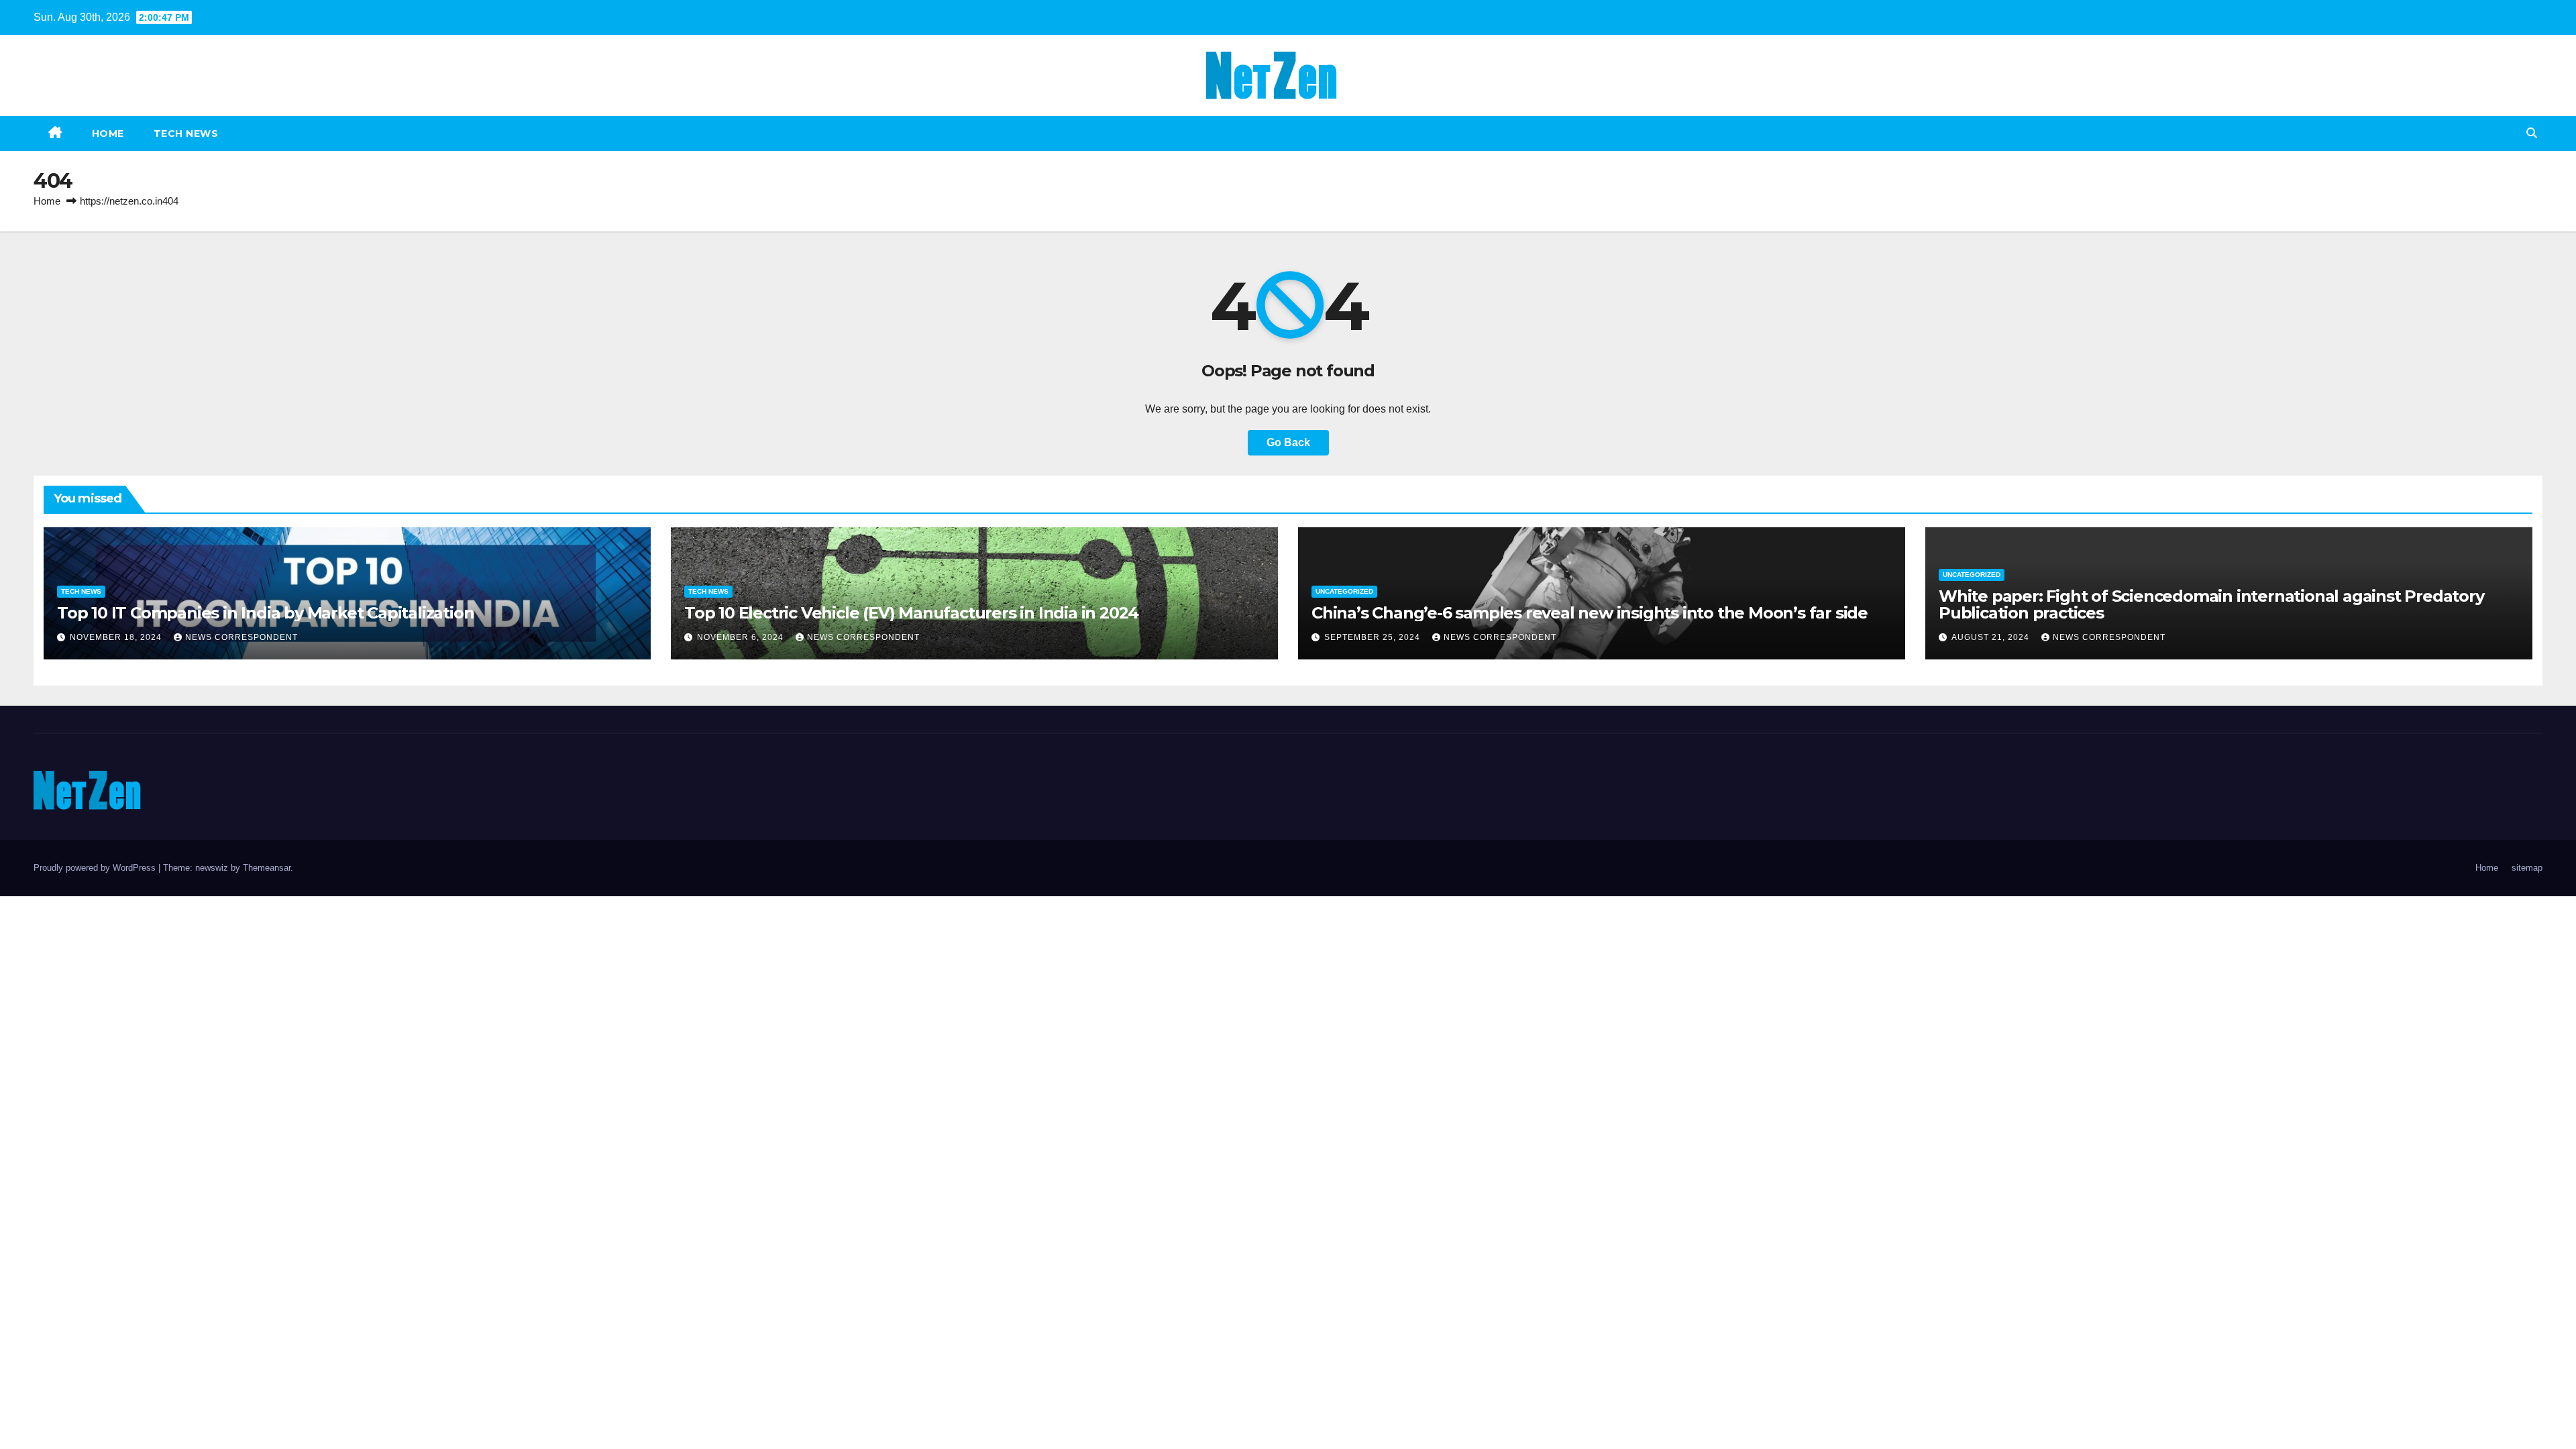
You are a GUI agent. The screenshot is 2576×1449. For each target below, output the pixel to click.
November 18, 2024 (117, 637)
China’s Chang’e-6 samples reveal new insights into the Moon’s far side (1590, 613)
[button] (2532, 133)
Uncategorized (1344, 591)
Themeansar (267, 868)
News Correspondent (241, 637)
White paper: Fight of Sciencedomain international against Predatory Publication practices (2211, 604)
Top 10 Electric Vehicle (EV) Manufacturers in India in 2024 (911, 613)
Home (108, 133)
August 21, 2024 (1992, 637)
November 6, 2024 (742, 637)
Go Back (1288, 442)
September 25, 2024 (1374, 637)
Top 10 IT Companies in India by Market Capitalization (265, 613)
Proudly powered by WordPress (96, 868)
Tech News (186, 133)
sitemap (2527, 868)
